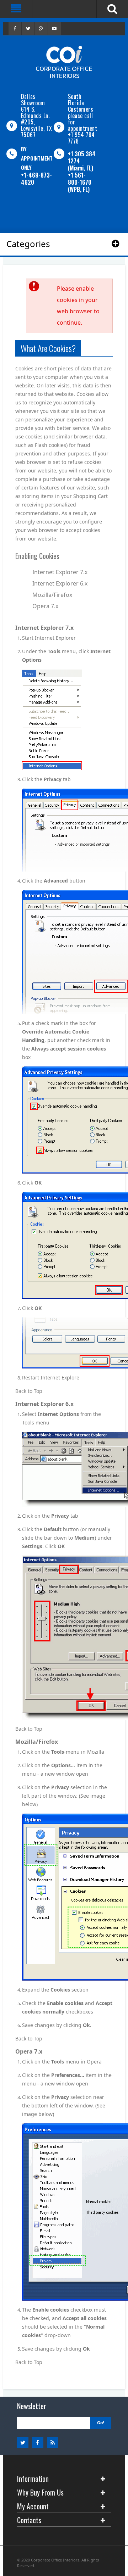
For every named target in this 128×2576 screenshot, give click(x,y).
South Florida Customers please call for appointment (83, 112)
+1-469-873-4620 (36, 179)
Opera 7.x (45, 606)
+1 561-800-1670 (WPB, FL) (80, 182)
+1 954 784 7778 (81, 138)
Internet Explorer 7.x (60, 572)
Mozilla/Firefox (52, 595)
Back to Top (29, 1391)
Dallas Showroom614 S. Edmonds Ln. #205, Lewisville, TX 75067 (37, 116)
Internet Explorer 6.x (60, 583)
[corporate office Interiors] (64, 62)
